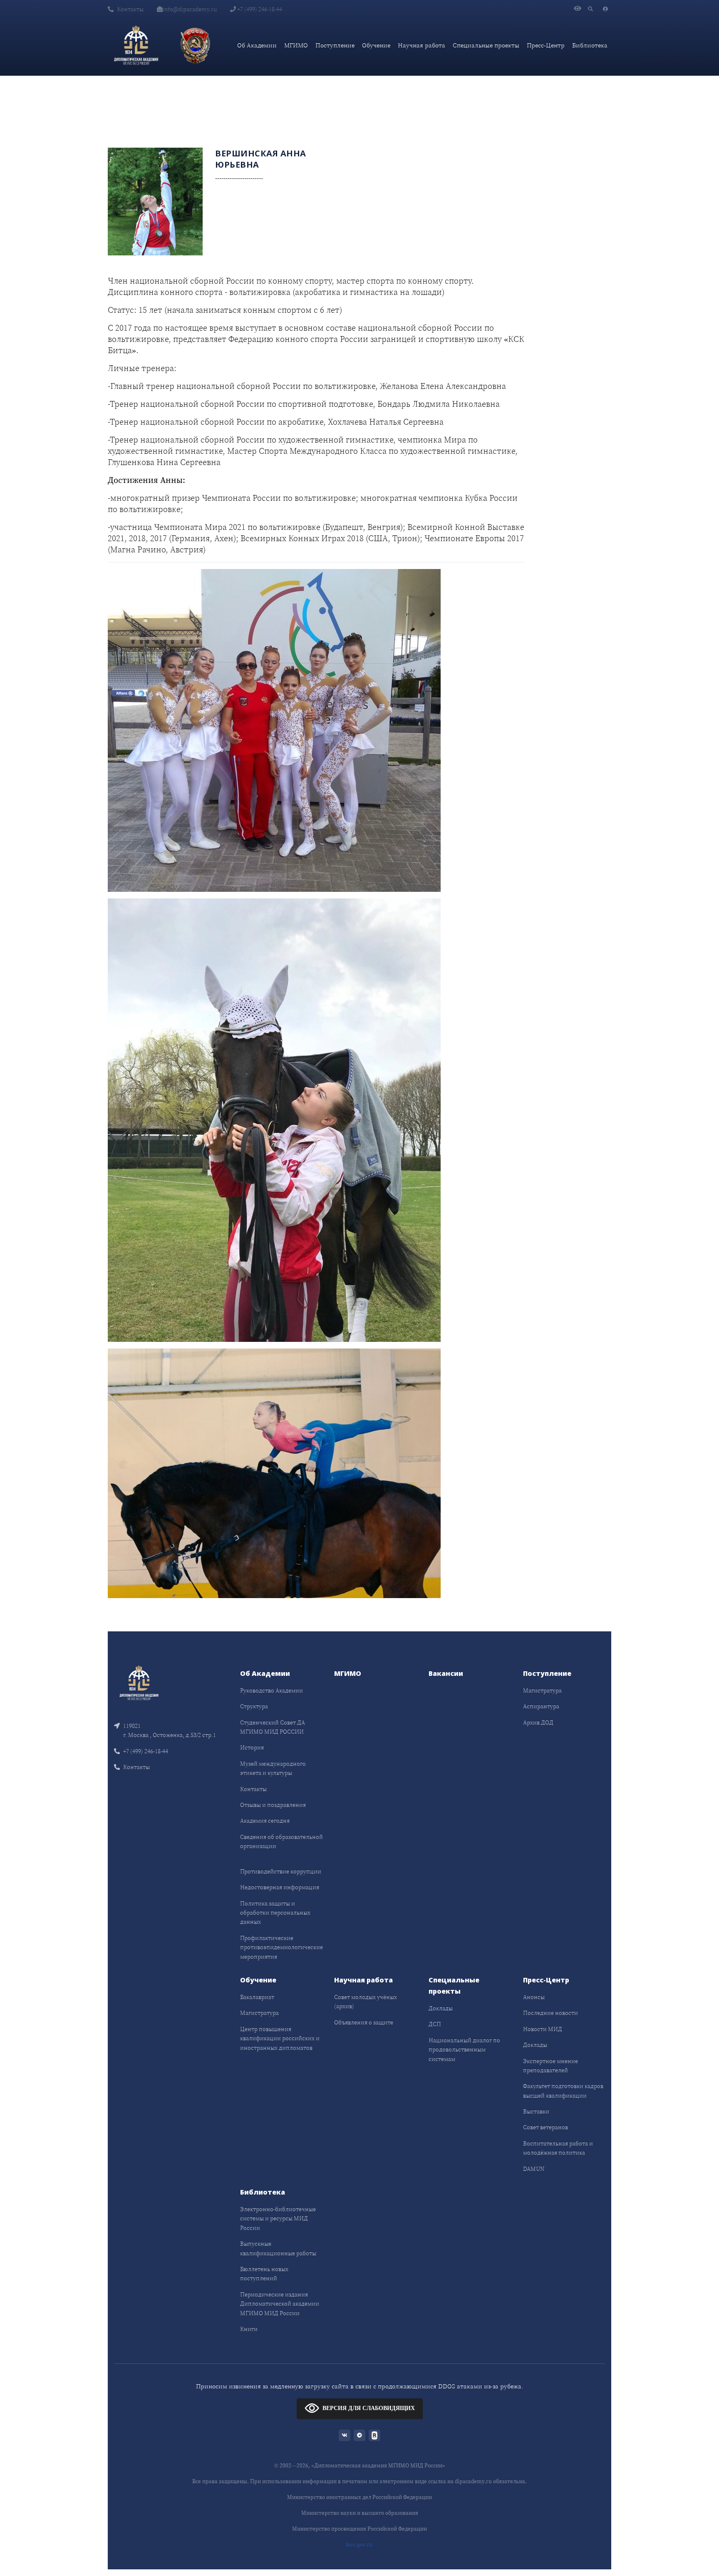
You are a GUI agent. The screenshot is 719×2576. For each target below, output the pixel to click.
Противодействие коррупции (281, 1871)
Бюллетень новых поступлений (264, 2274)
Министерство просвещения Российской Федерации (359, 2529)
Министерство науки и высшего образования (360, 2513)
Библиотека (590, 45)
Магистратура (542, 1690)
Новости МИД (543, 2029)
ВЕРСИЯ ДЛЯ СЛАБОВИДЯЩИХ (369, 2408)
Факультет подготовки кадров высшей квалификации (563, 2091)
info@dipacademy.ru (190, 9)
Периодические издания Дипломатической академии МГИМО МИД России (280, 2304)
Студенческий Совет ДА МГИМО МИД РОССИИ (273, 1727)
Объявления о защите (364, 2022)
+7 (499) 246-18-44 (259, 9)
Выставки (536, 2111)
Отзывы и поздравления (273, 1805)
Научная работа (421, 45)
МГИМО (296, 45)
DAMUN (534, 2169)
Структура (254, 1706)
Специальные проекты (486, 45)
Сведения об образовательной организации (281, 1841)
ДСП (435, 2024)
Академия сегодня (265, 1821)
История (252, 1747)
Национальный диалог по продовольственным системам (464, 2050)
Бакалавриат (257, 1997)
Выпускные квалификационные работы (278, 2248)
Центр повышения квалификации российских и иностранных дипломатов (280, 2038)
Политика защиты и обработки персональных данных (275, 1913)
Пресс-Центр (546, 45)
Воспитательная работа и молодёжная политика (558, 2148)
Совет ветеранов (545, 2127)
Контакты (130, 9)
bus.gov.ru (359, 2545)
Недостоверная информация (280, 1887)
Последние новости (550, 2013)
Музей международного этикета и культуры (273, 1768)
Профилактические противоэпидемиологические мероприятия (281, 1947)
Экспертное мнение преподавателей (550, 2066)
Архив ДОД (538, 1722)
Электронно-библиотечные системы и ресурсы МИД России (278, 2218)
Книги (249, 2329)
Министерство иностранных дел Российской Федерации (359, 2497)
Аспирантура (541, 1706)
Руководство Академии (271, 1690)
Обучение (376, 45)
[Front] (139, 1682)
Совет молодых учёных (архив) (366, 2002)
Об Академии (257, 45)
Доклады (441, 2008)
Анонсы (534, 1997)
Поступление (335, 45)
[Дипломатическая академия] (136, 45)
